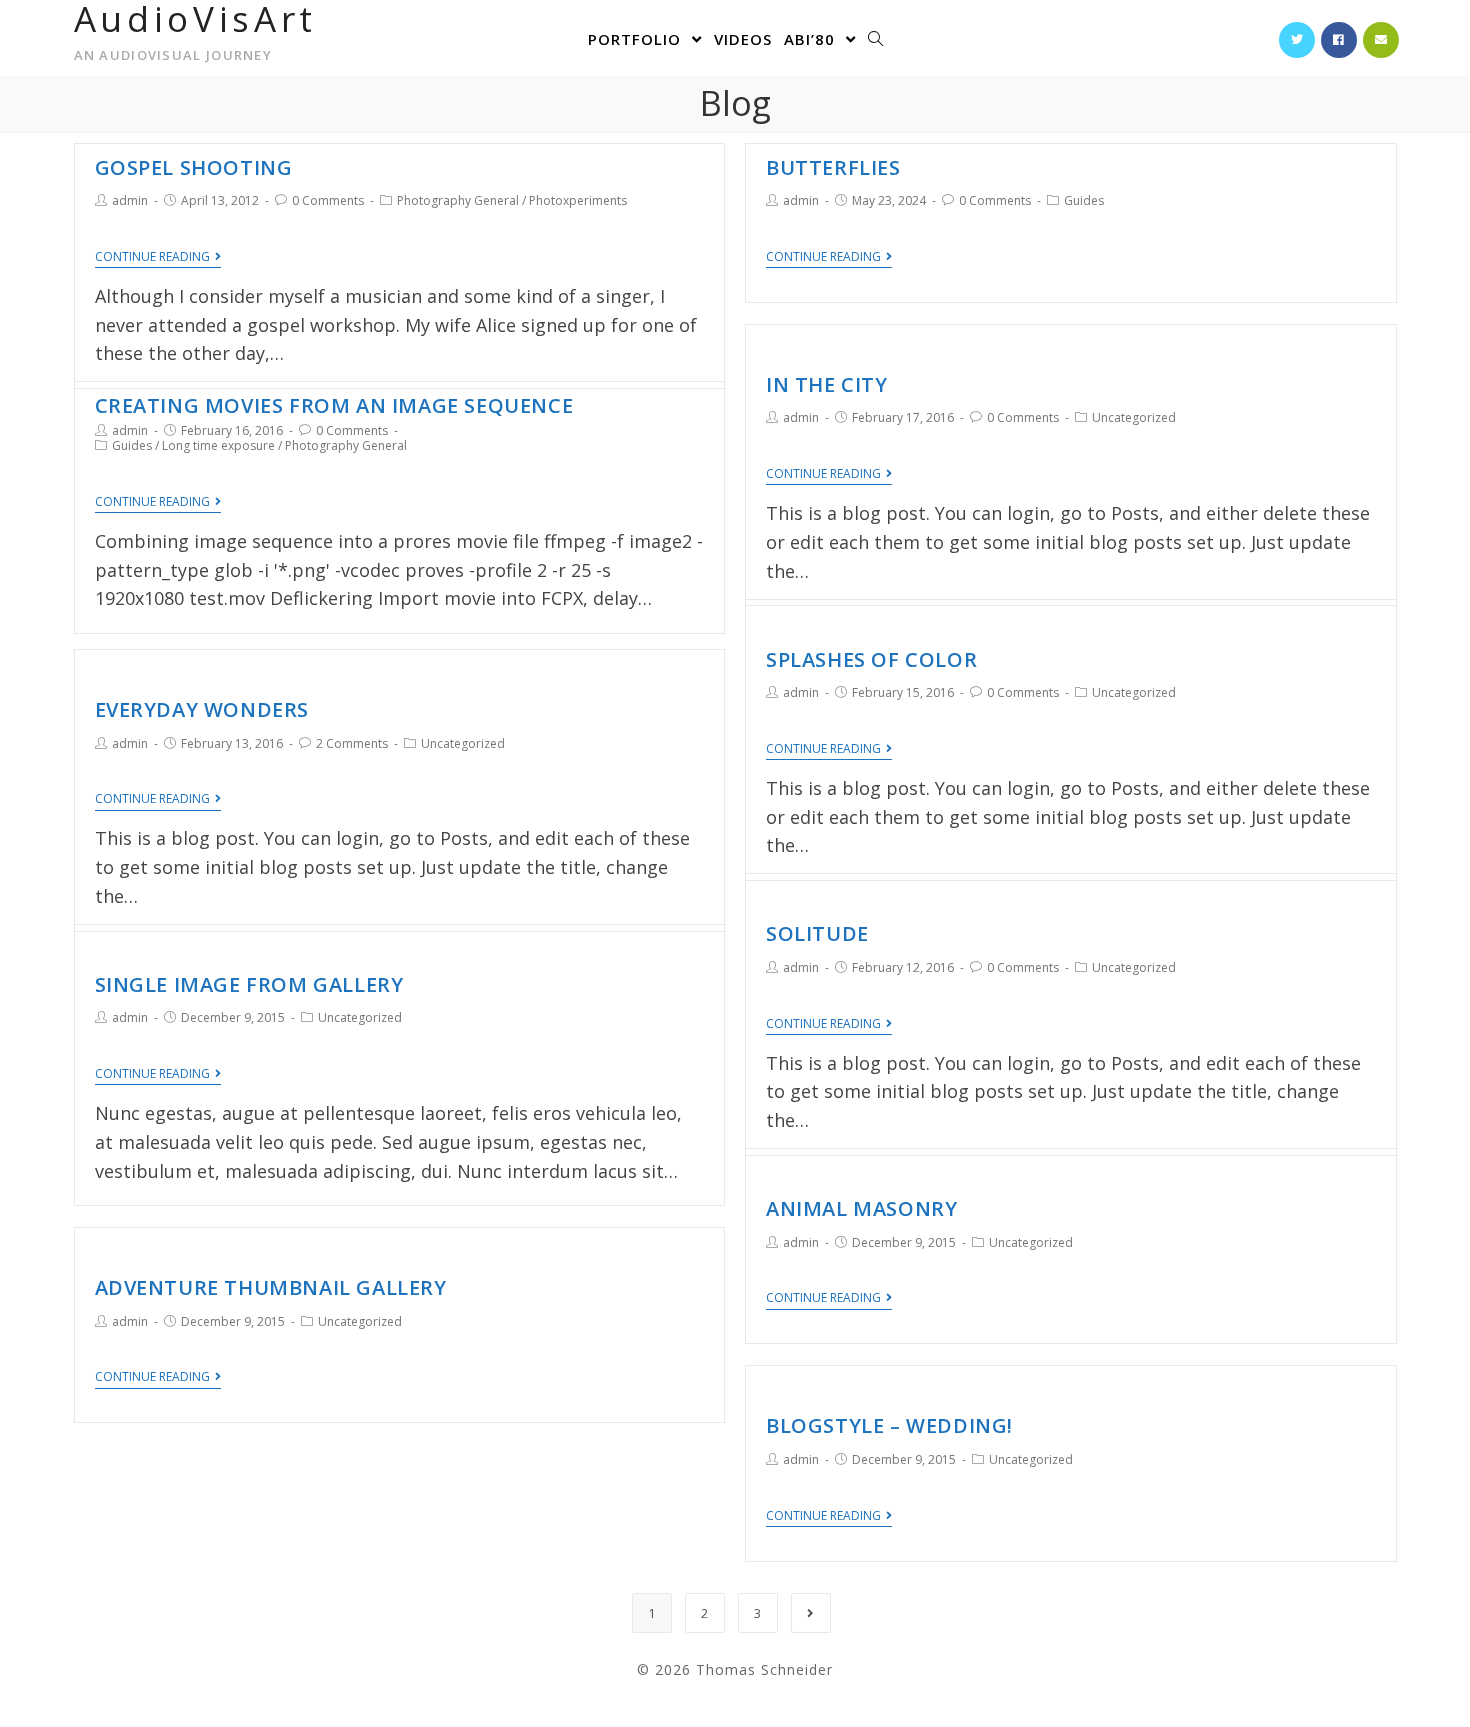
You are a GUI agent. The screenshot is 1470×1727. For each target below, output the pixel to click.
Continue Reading (152, 257)
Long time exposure (218, 445)
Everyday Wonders (202, 709)
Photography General (458, 200)
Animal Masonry (861, 1208)
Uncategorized (1134, 417)
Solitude (817, 933)
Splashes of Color (871, 659)
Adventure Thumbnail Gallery (271, 1287)
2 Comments (352, 743)
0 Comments (328, 200)
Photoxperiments (578, 200)
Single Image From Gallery (249, 984)
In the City (827, 384)
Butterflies (833, 167)
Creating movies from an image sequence (334, 405)
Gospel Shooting (194, 167)
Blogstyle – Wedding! (889, 1425)
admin (130, 200)
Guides (1084, 200)
